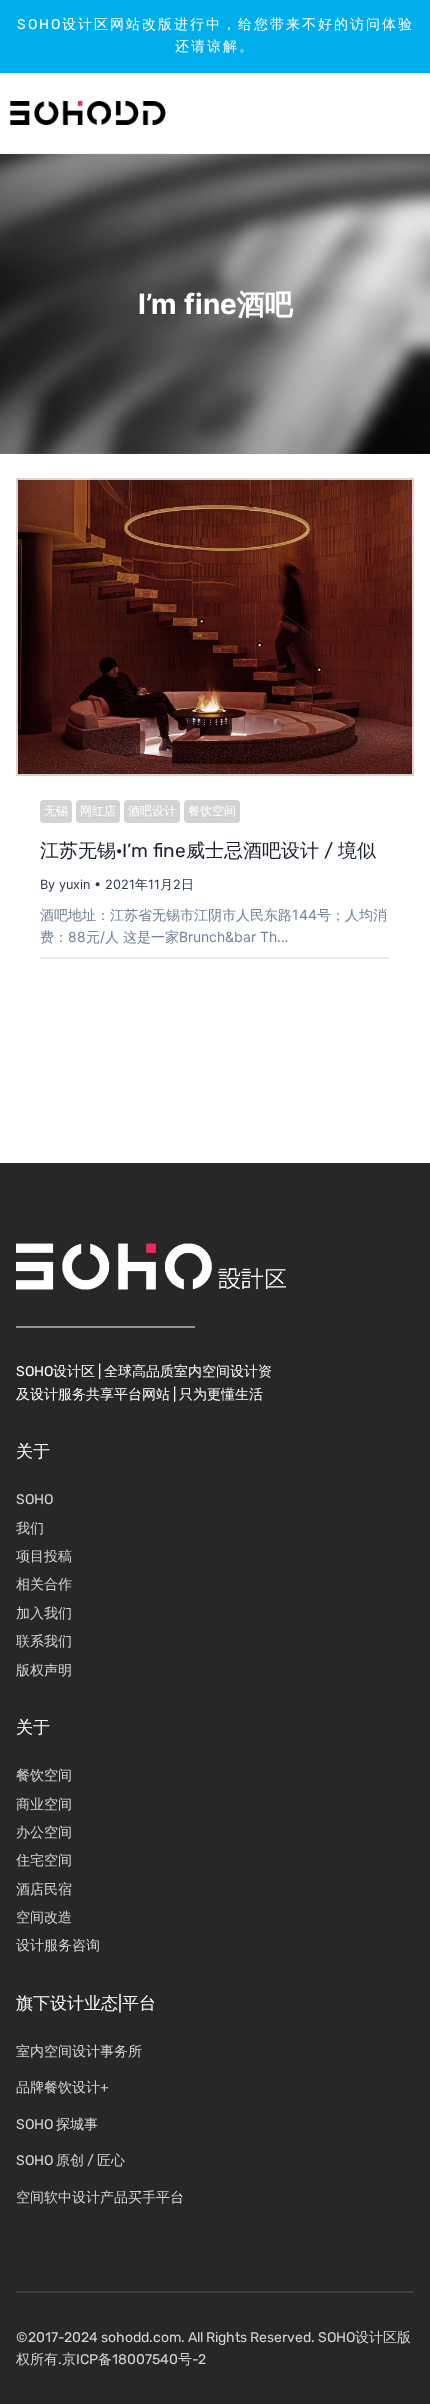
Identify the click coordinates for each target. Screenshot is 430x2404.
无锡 (56, 810)
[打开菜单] (355, 112)
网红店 (98, 810)
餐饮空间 (212, 810)
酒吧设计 (152, 810)
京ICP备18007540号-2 (134, 2359)
